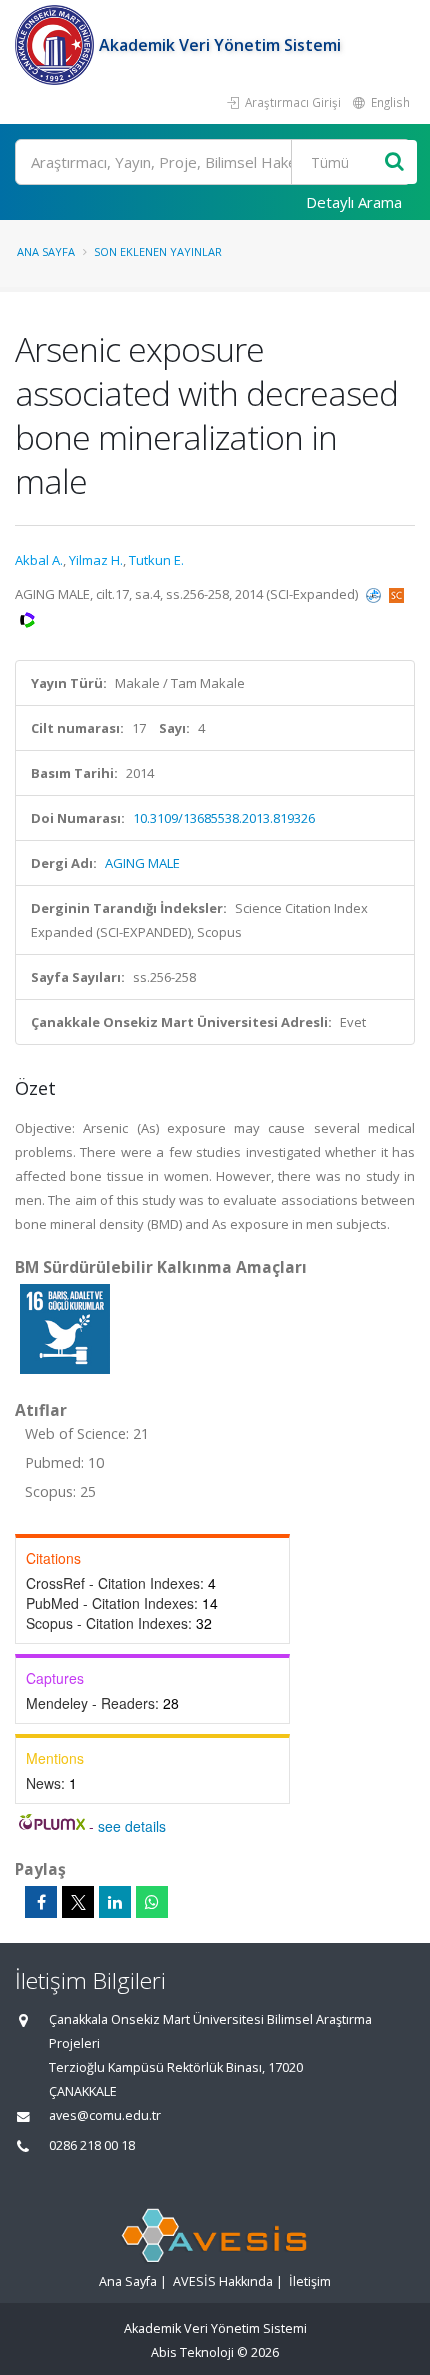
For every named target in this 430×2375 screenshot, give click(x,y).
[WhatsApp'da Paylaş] (152, 1902)
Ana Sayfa (46, 251)
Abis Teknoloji (192, 2352)
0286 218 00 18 (92, 2145)
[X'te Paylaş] (78, 1902)
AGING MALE (142, 863)
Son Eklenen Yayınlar (158, 251)
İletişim (310, 2281)
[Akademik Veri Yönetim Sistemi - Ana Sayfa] (57, 45)
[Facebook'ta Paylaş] (41, 1902)
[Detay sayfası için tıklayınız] (65, 1328)
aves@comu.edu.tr (105, 2115)
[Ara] (394, 162)
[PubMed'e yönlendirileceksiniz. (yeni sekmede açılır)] (375, 594)
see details (132, 1826)
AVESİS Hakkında (223, 2281)
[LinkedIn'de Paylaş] (115, 1902)
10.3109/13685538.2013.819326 (224, 818)
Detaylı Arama (354, 202)
